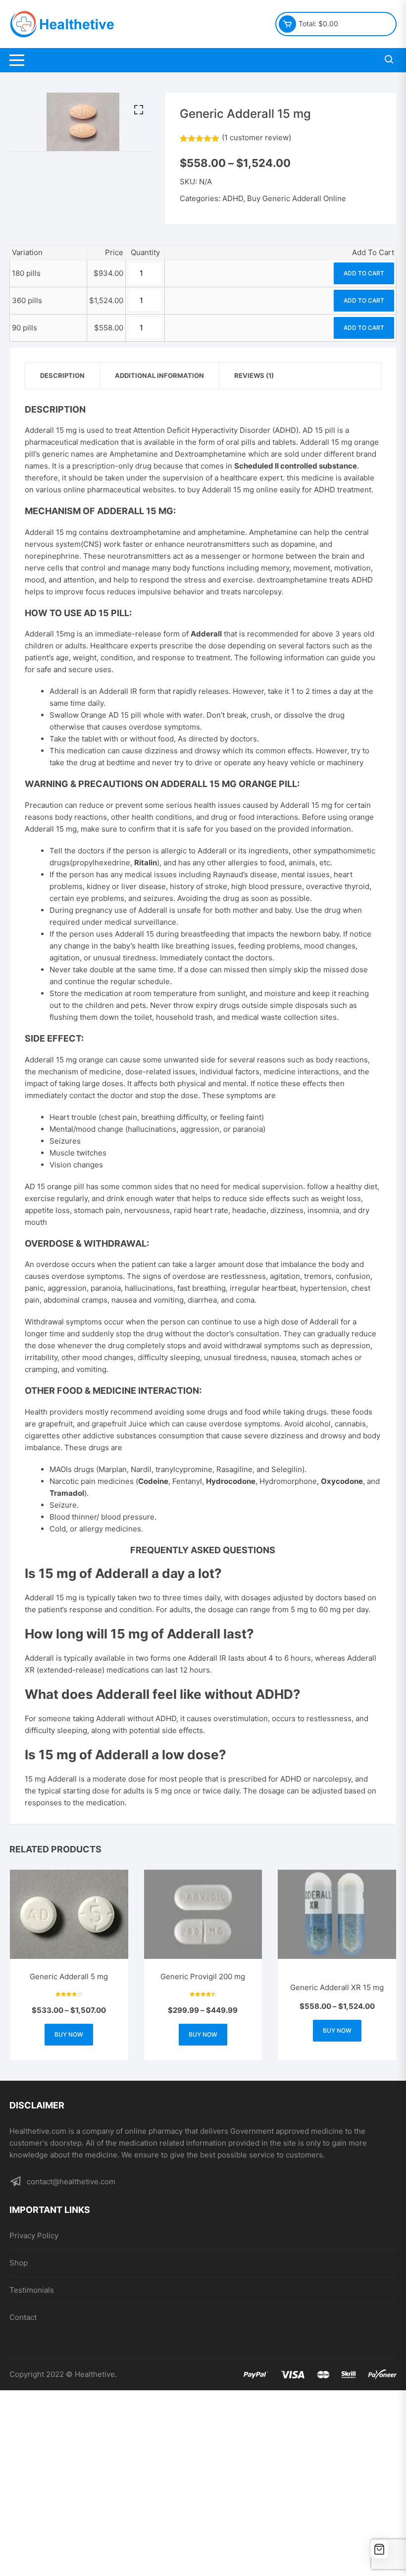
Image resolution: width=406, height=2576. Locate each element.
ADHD (233, 198)
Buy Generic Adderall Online (297, 198)
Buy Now (69, 2034)
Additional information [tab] (159, 375)
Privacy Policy (34, 2235)
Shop (19, 2263)
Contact (23, 2317)
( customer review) (256, 137)
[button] (139, 110)
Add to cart (364, 273)
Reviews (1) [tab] (254, 375)
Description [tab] (62, 375)
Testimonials (32, 2290)
